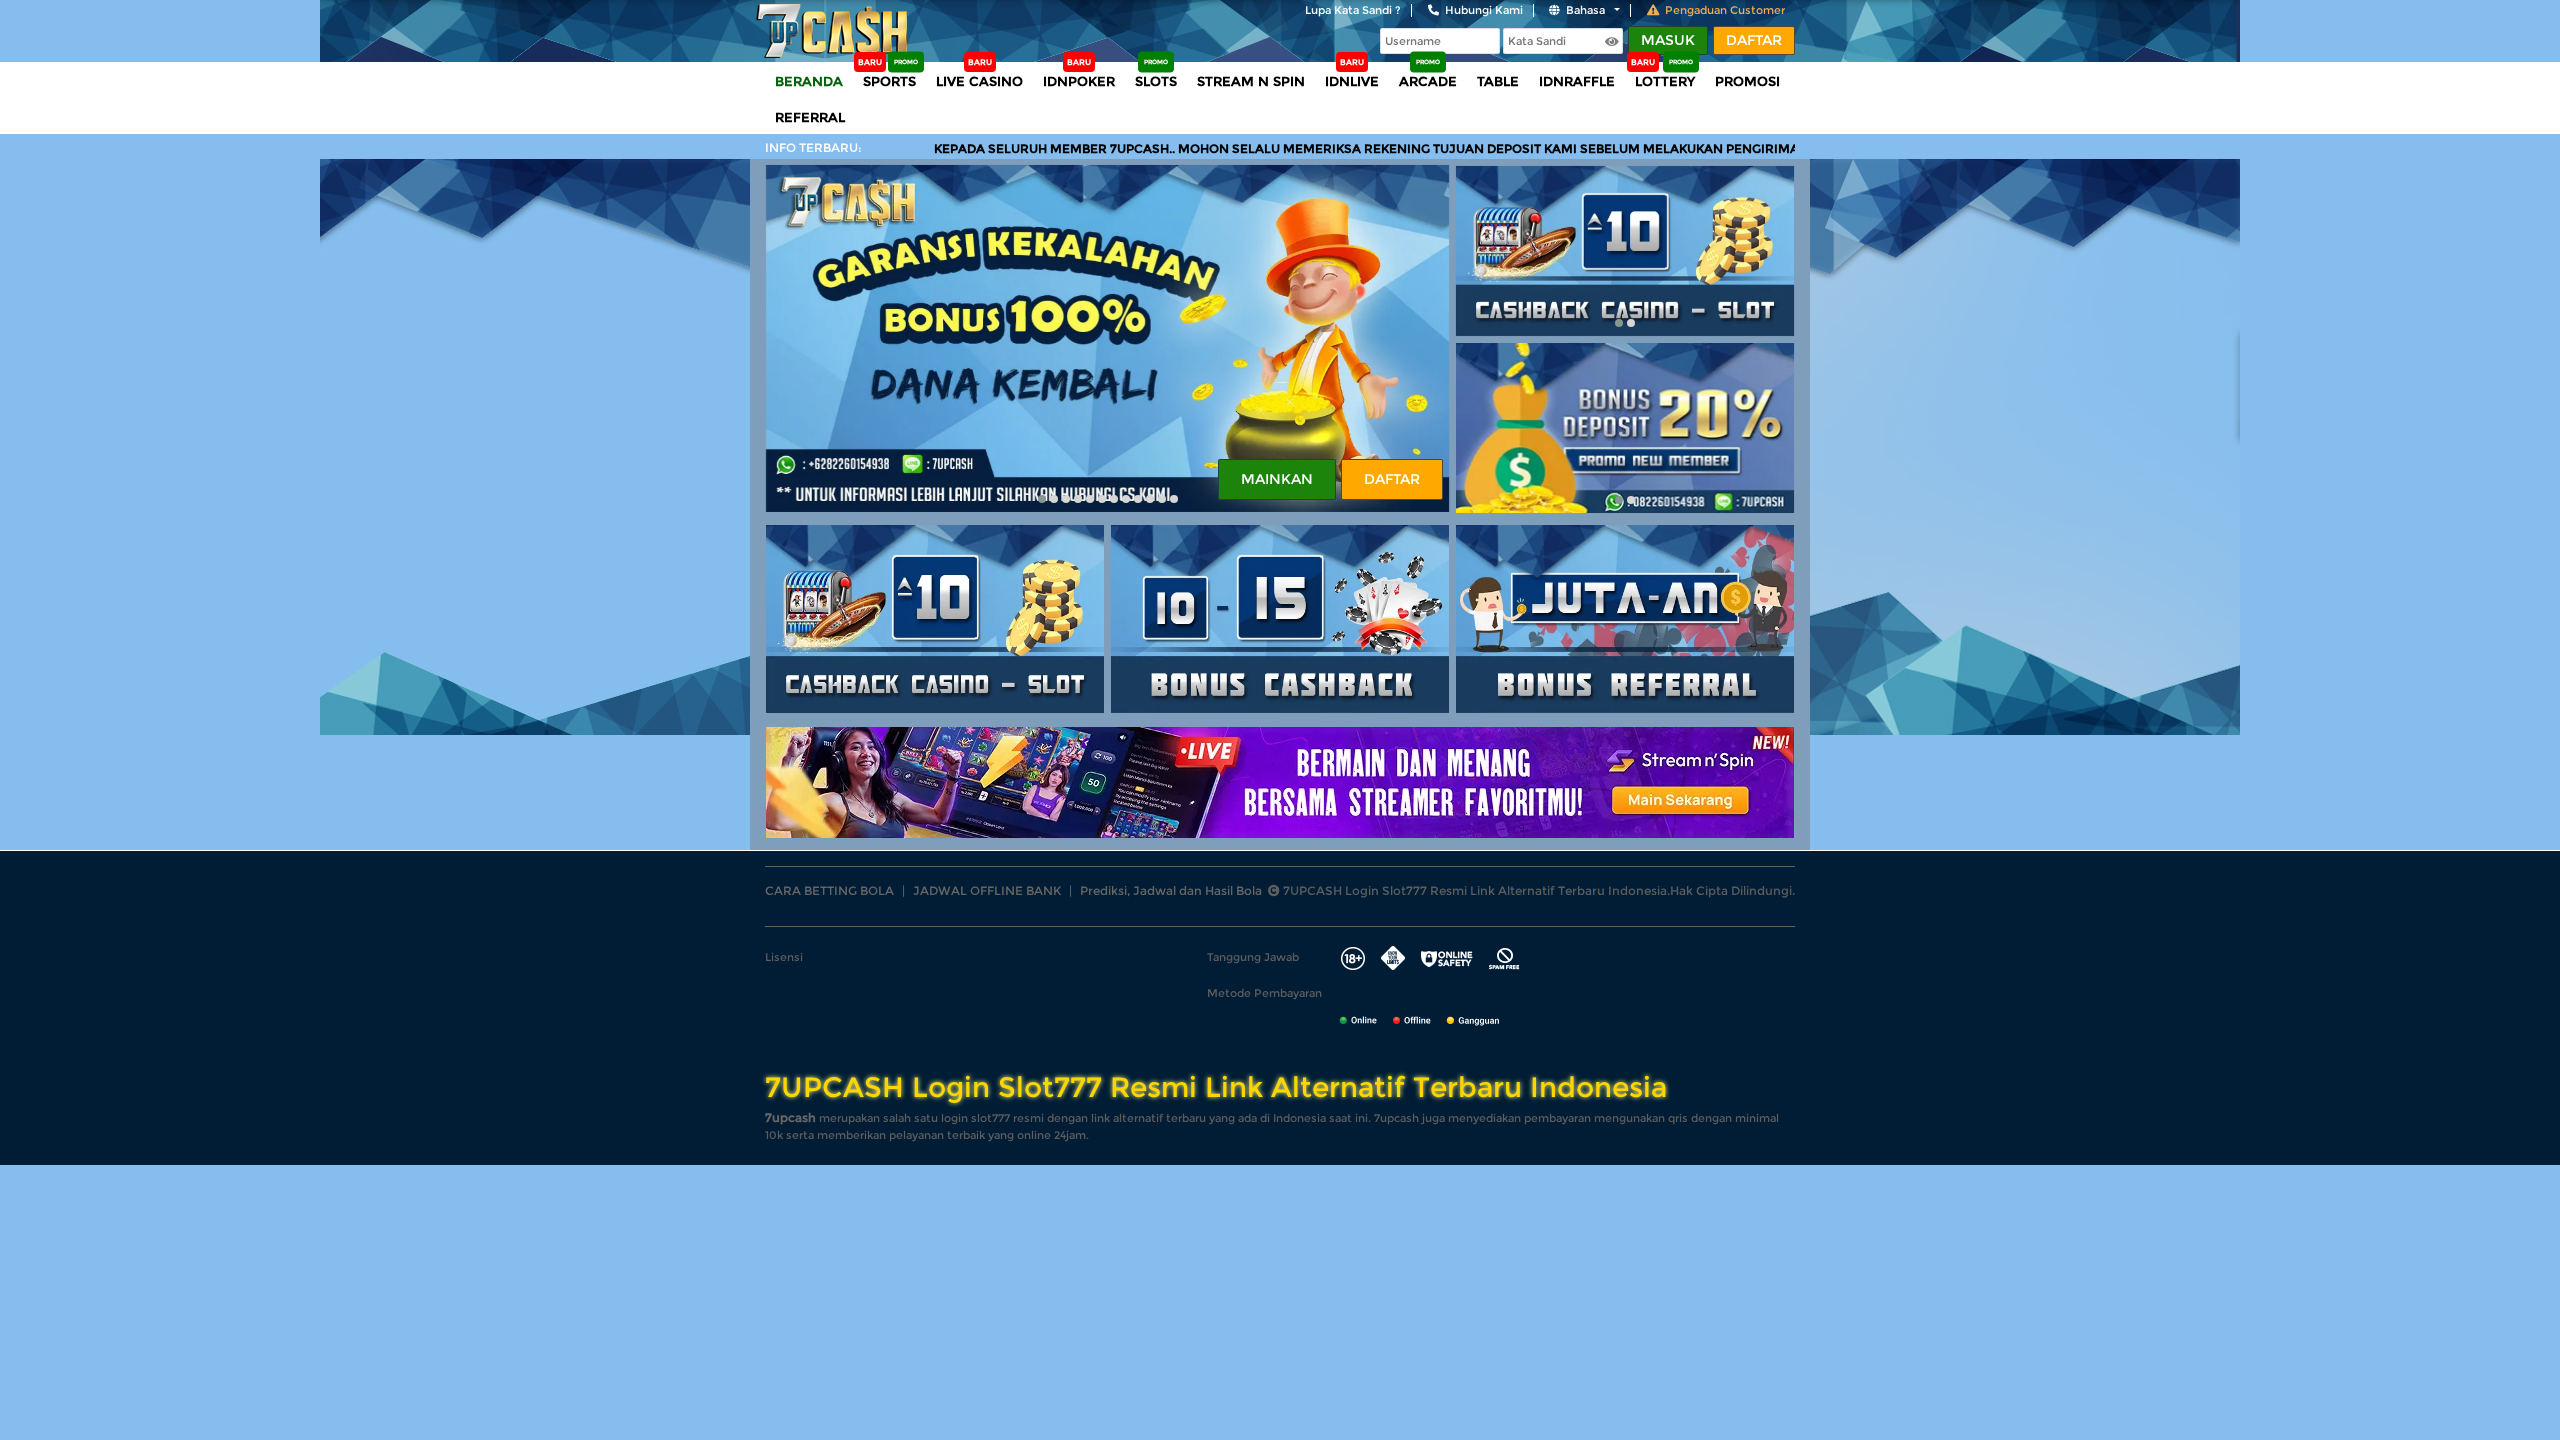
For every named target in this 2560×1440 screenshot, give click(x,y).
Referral (810, 117)
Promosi (1747, 81)
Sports (889, 81)
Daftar (1754, 40)
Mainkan (1277, 479)
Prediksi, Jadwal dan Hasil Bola (1171, 890)
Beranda (809, 81)
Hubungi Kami (1484, 10)
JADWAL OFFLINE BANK (987, 890)
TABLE (1498, 81)
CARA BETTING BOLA (829, 890)
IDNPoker (1079, 81)
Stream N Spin (1251, 81)
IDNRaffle (1577, 81)
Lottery (1665, 81)
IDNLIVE (1352, 81)
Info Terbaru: (813, 147)
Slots (1156, 81)
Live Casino (979, 81)
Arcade (1428, 81)
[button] (1042, 499)
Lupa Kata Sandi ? (1353, 10)
